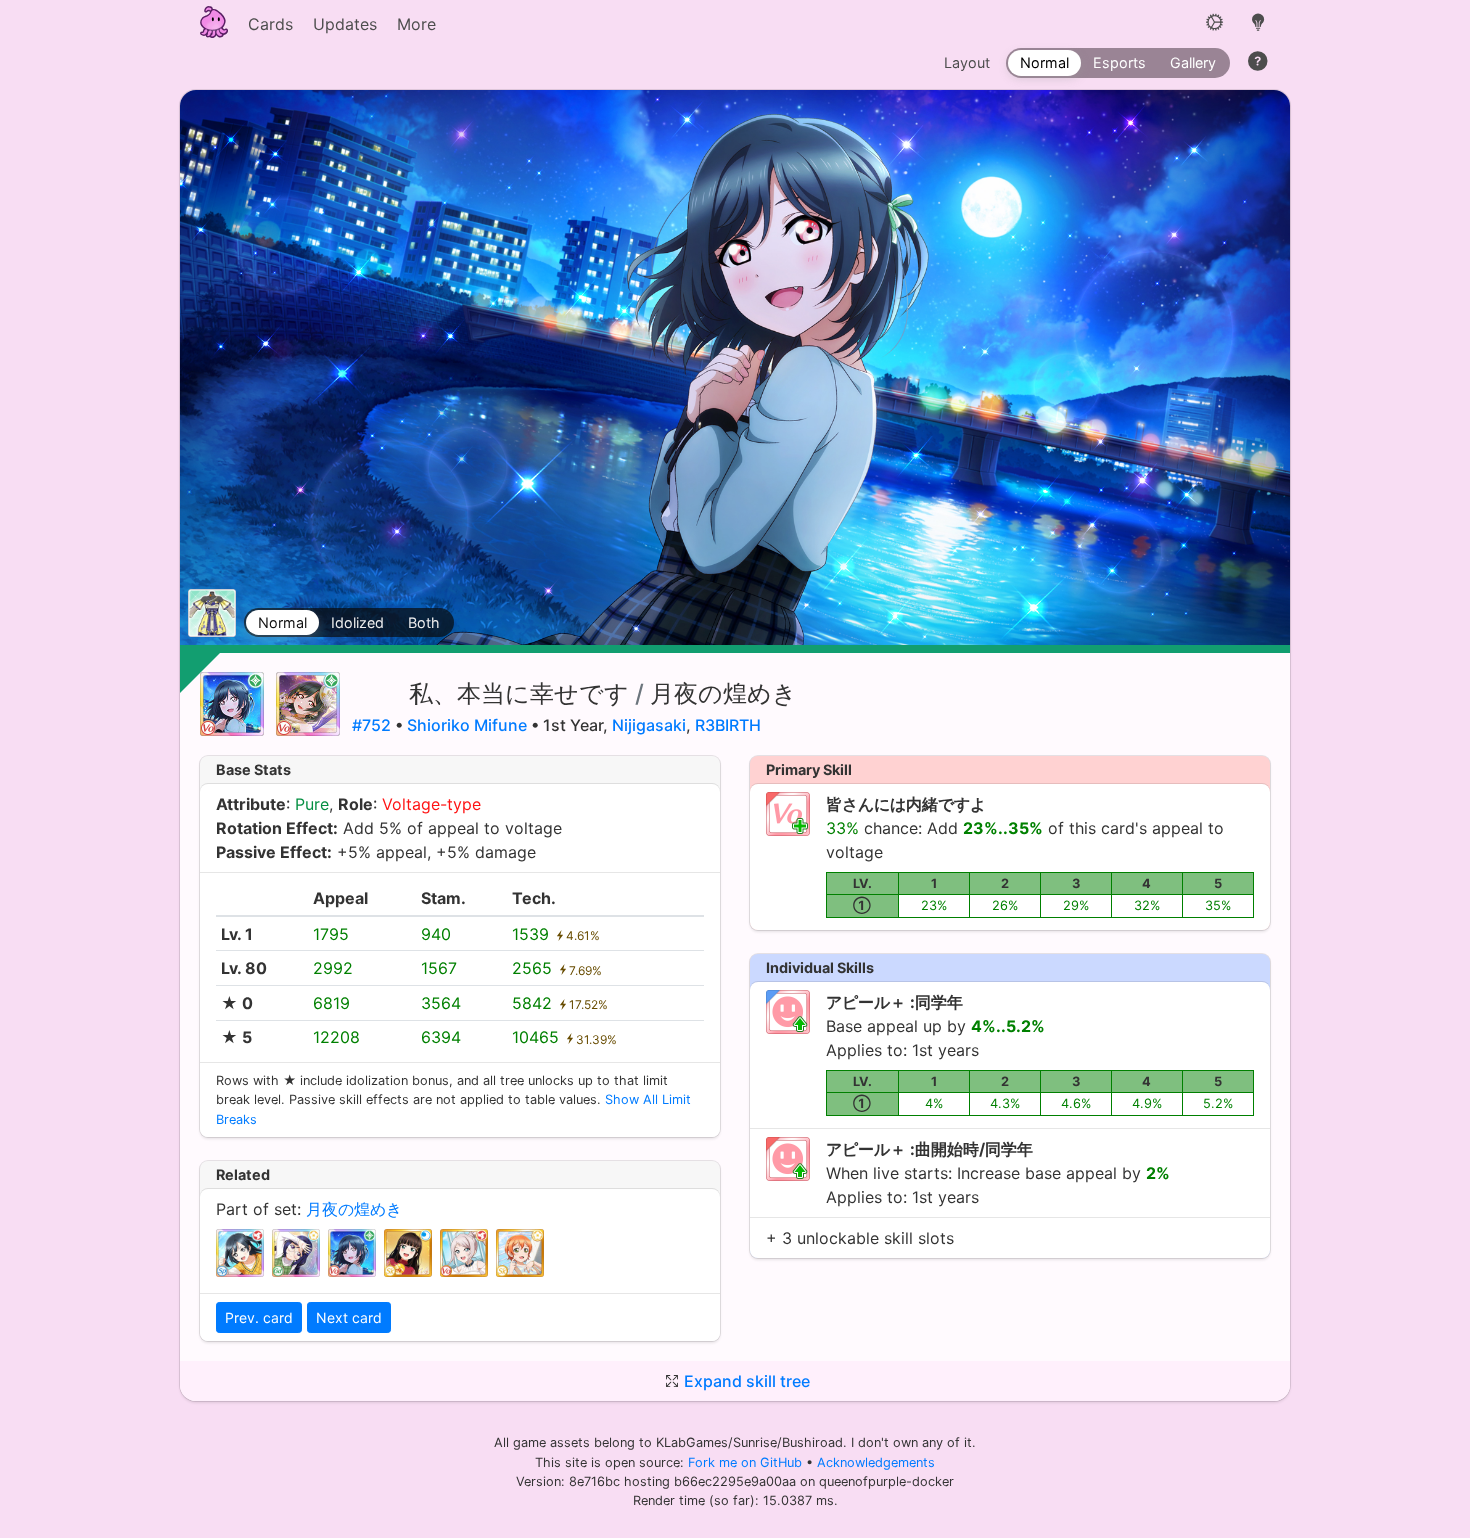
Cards (270, 24)
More (416, 24)
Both (424, 622)
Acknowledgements (876, 1462)
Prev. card (259, 1317)
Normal (282, 622)
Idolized (357, 622)
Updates (345, 24)
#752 (371, 725)
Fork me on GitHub (747, 1462)
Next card (349, 1317)
